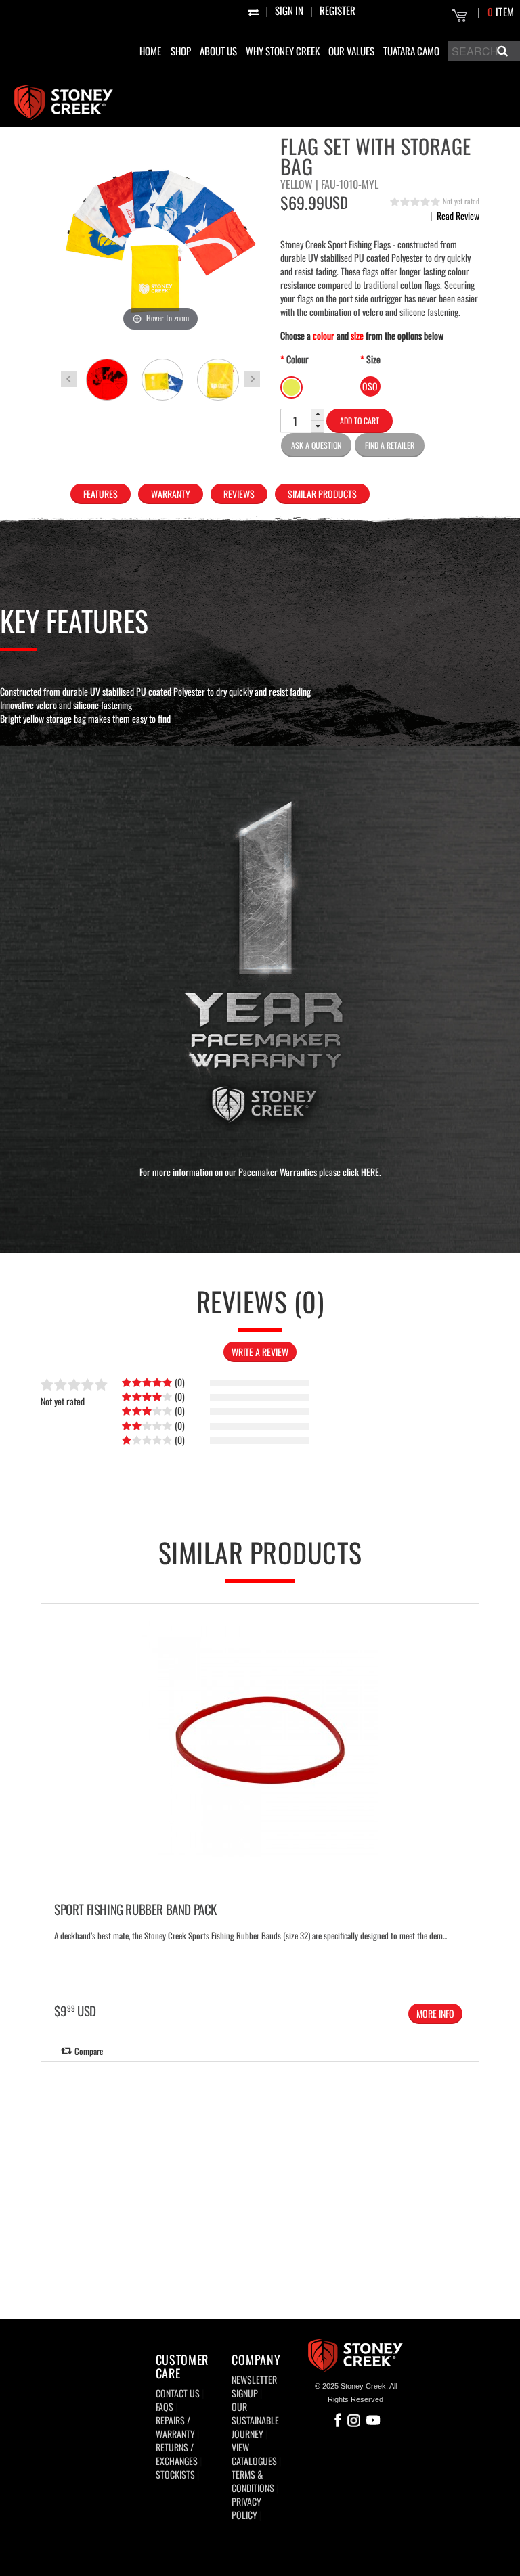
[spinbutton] (295, 421)
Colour (298, 359)
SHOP (181, 51)
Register (338, 10)
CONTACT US (178, 2393)
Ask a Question (316, 445)
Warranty (171, 494)
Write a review (260, 1352)
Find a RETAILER (390, 445)
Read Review (455, 216)
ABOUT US (218, 51)
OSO (370, 386)
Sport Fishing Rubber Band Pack (135, 1909)
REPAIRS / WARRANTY (175, 2427)
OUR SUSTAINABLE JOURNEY (255, 2420)
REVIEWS (239, 494)
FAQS (165, 2406)
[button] (318, 415)
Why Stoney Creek (283, 51)
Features (101, 494)
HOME (150, 51)
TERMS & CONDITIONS (253, 2481)
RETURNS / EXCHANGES (177, 2454)
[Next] (467, 1792)
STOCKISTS (175, 2474)
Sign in (289, 10)
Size (373, 359)
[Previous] (53, 1792)
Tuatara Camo (411, 51)
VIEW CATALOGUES (254, 2454)
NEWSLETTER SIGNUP (254, 2386)
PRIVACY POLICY (246, 2508)
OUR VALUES (351, 51)
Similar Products (322, 494)
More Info (435, 2013)
